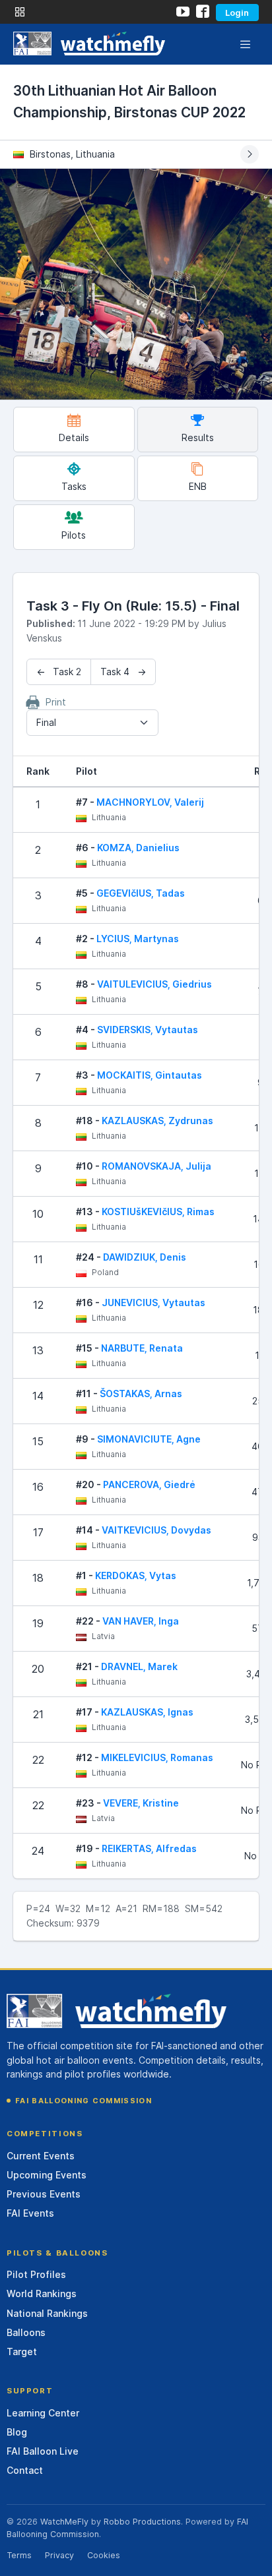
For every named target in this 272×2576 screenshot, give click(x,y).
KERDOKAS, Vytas (136, 1575)
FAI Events (30, 2213)
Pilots (74, 535)
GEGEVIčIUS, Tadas (141, 893)
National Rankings (47, 2313)
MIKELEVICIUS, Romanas (157, 1757)
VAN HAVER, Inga (141, 1621)
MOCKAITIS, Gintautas (150, 1075)
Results (198, 437)
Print (54, 702)
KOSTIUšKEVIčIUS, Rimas (158, 1212)
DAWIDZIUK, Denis (145, 1257)
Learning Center (43, 2413)
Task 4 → (123, 672)
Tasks (74, 486)
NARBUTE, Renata (142, 1348)
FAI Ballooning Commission (84, 2101)
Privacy (59, 2555)
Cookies (104, 2555)
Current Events (41, 2156)
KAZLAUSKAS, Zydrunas (157, 1121)
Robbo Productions (142, 2522)
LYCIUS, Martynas (138, 939)
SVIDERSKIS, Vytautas (148, 1030)
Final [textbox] (46, 722)
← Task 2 (59, 672)
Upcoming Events (47, 2175)
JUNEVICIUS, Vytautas (153, 1303)
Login (237, 13)
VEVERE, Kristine (141, 1803)
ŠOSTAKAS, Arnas (141, 1393)
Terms (19, 2555)
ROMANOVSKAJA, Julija (156, 1166)
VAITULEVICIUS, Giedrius (154, 984)
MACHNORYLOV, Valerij (150, 802)
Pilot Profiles (36, 2274)
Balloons (26, 2332)
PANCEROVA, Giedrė (149, 1484)
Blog (17, 2432)
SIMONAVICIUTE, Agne (149, 1439)
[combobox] (92, 723)
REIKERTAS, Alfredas (149, 1848)
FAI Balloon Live (43, 2451)
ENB (198, 486)
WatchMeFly (64, 2522)
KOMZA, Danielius (138, 848)
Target (22, 2351)
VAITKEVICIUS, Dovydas (156, 1530)
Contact (25, 2470)
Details (74, 437)
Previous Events (44, 2194)
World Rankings (42, 2293)
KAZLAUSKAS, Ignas (147, 1712)
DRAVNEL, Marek (139, 1666)
